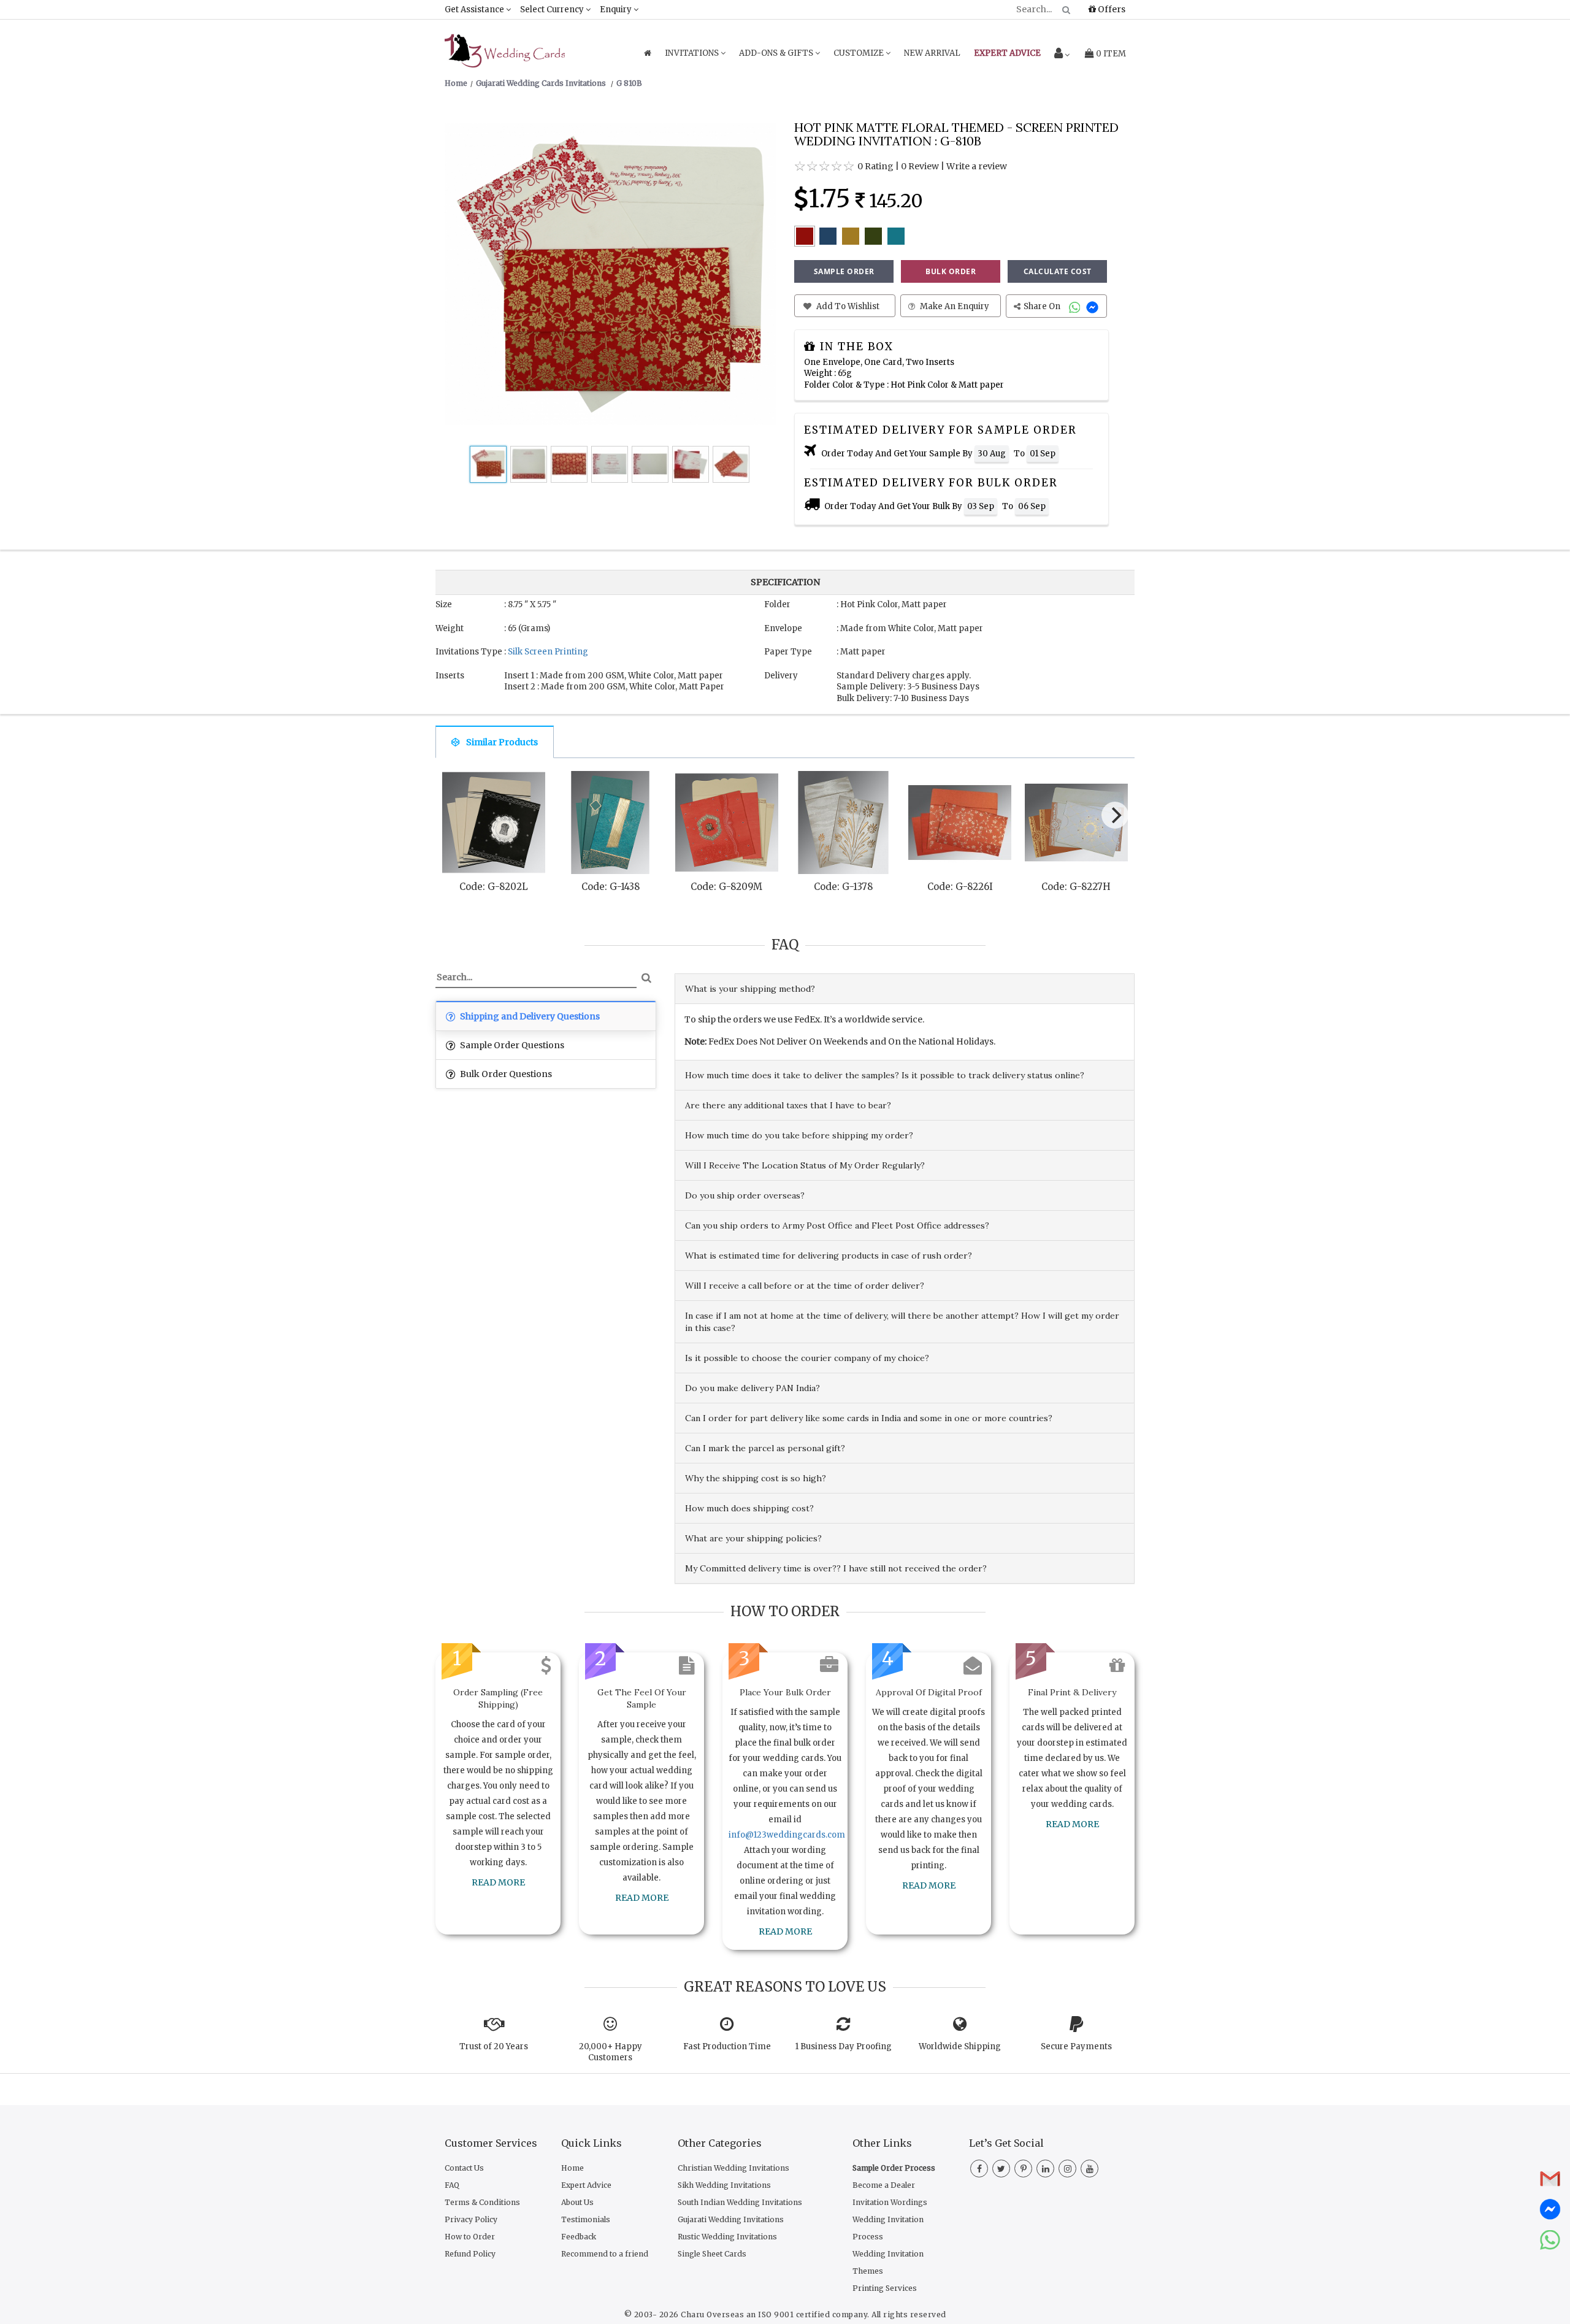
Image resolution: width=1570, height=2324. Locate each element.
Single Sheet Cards (712, 2254)
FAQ (452, 2185)
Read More (498, 1882)
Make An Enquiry (954, 306)
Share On (1043, 306)
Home (572, 2168)
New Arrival (932, 53)
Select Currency (553, 10)
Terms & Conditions (482, 2202)
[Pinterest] (1023, 2169)
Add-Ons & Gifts (777, 53)
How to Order (470, 2237)
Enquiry (617, 10)
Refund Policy (470, 2254)
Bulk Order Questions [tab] (505, 1074)
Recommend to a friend (605, 2254)
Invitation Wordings (890, 2202)
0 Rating (875, 166)
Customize (860, 53)
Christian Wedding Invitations (733, 2168)
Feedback (579, 2237)
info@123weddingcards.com (787, 1835)
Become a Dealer (884, 2185)
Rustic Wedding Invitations (727, 2237)
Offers (1111, 9)
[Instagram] (1067, 2169)
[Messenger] (1094, 306)
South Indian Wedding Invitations (740, 2202)
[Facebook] (979, 2169)
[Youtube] (1089, 2169)
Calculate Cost (1058, 271)
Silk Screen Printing (548, 652)
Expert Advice (586, 2185)
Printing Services (885, 2288)
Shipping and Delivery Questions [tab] (529, 1016)
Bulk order (951, 271)
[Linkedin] (1045, 2169)
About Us (577, 2202)
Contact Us (464, 2168)
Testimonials (586, 2219)
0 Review (920, 166)
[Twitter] (1001, 2169)
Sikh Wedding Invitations (724, 2185)
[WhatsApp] (1076, 306)
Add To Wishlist (847, 306)
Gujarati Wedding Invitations (731, 2219)
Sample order (844, 271)
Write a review (977, 166)
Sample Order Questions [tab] (511, 1045)
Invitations (693, 53)
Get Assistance (475, 10)
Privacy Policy (471, 2219)
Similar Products (502, 742)
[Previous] (456, 818)
